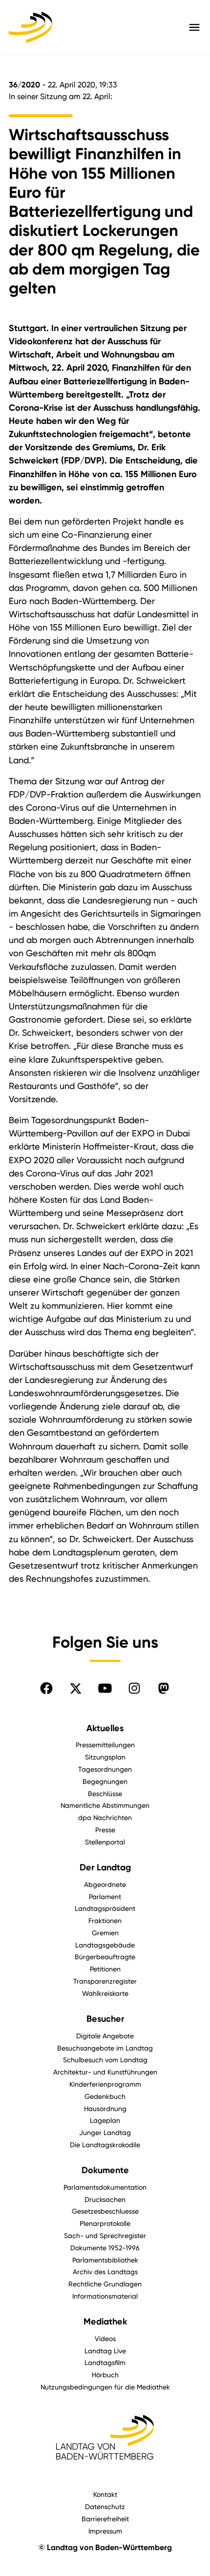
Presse (105, 1830)
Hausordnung (105, 2108)
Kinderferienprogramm (105, 2084)
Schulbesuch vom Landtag (105, 2060)
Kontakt (105, 2494)
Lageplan (105, 2120)
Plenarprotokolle (105, 2223)
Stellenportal (105, 1842)
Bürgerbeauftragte (105, 1957)
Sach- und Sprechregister (105, 2235)
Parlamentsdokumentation (105, 2187)
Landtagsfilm (105, 2362)
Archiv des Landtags (105, 2272)
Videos (105, 2338)
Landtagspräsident (105, 1908)
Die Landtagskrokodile (105, 2145)
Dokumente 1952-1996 (105, 2248)
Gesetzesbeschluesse (105, 2211)
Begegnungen (105, 1781)
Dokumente (105, 2170)
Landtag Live (105, 2351)
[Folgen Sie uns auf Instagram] (134, 1688)
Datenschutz (105, 2506)
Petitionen (105, 1969)
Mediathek (105, 2322)
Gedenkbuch (105, 2096)
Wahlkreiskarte (105, 1993)
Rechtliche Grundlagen (105, 2284)
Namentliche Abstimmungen (105, 1805)
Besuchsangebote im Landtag (105, 2048)
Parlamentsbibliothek (105, 2260)
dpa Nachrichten (105, 1817)
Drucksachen (105, 2199)
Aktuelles (105, 1728)
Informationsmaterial (105, 2296)
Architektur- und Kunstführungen (105, 2072)
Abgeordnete (105, 1884)
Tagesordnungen (105, 1769)
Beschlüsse (105, 1793)
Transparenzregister (105, 1981)
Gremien (105, 1933)
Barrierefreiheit (105, 2519)
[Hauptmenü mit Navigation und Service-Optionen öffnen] (194, 27)
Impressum (105, 2531)
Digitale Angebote (105, 2036)
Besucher (105, 2019)
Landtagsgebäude (105, 1945)
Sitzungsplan (105, 1757)
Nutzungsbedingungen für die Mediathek (105, 2387)
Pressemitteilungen (105, 1745)
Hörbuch (105, 2375)
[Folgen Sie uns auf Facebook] (46, 1688)
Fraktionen (105, 1920)
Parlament (105, 1896)
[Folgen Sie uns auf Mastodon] (164, 1688)
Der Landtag (105, 1867)
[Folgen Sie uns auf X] (76, 1688)
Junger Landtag (105, 2132)
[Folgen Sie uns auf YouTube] (105, 1688)
